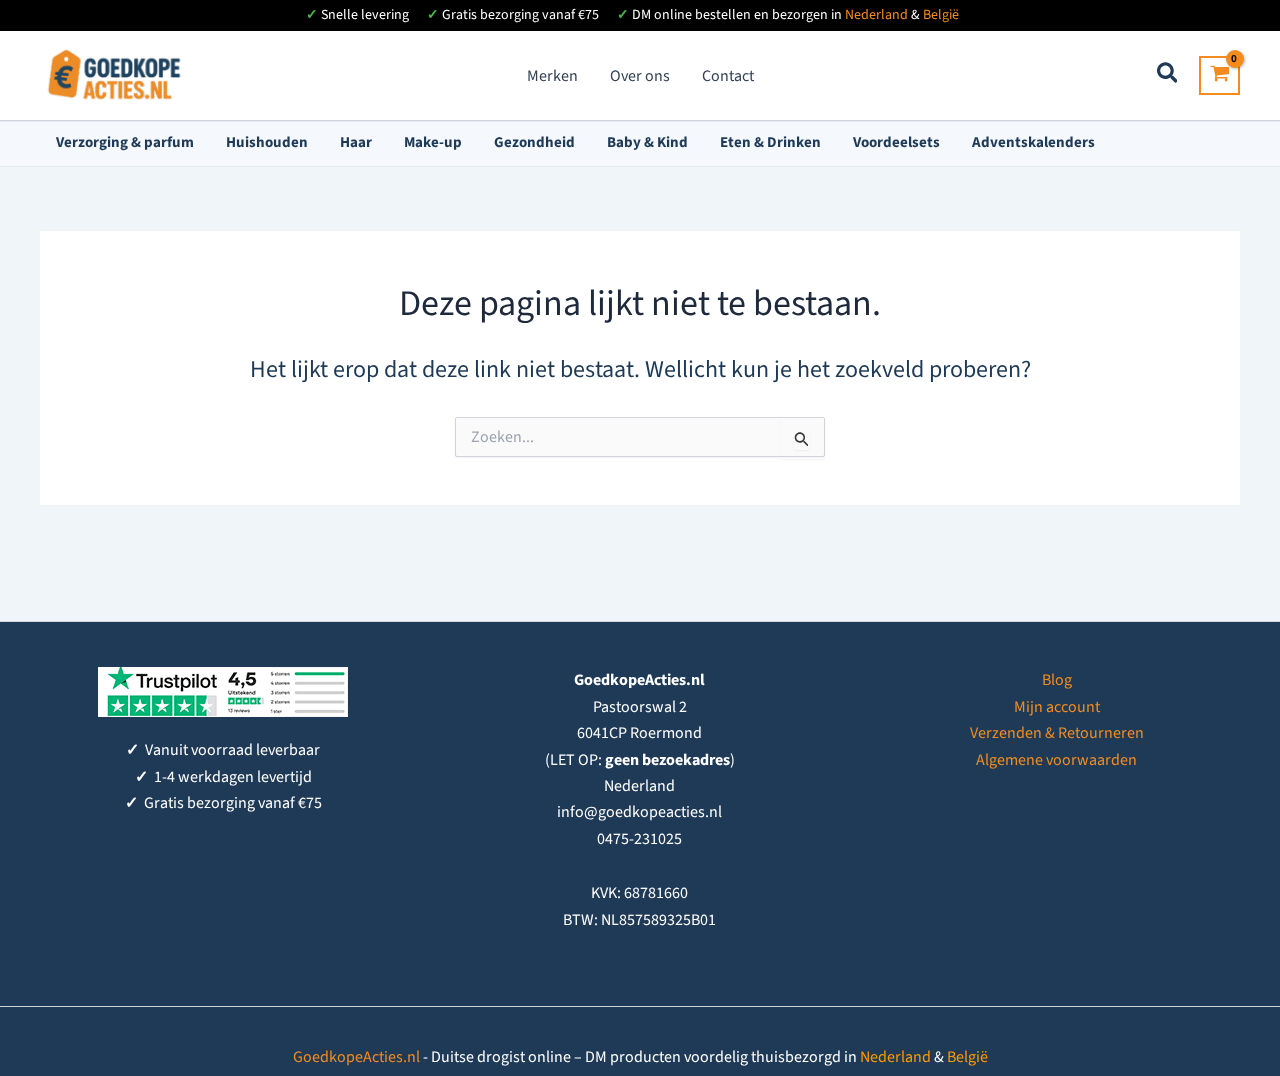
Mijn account (1057, 707)
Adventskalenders (1033, 142)
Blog (1057, 680)
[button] (1168, 76)
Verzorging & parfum (125, 142)
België (941, 15)
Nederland (876, 15)
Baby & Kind (647, 142)
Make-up (433, 142)
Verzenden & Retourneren (1057, 733)
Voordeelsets (896, 142)
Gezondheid (534, 142)
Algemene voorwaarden (1056, 760)
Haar (356, 142)
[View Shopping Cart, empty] (1219, 75)
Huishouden (267, 142)
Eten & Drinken (770, 142)
